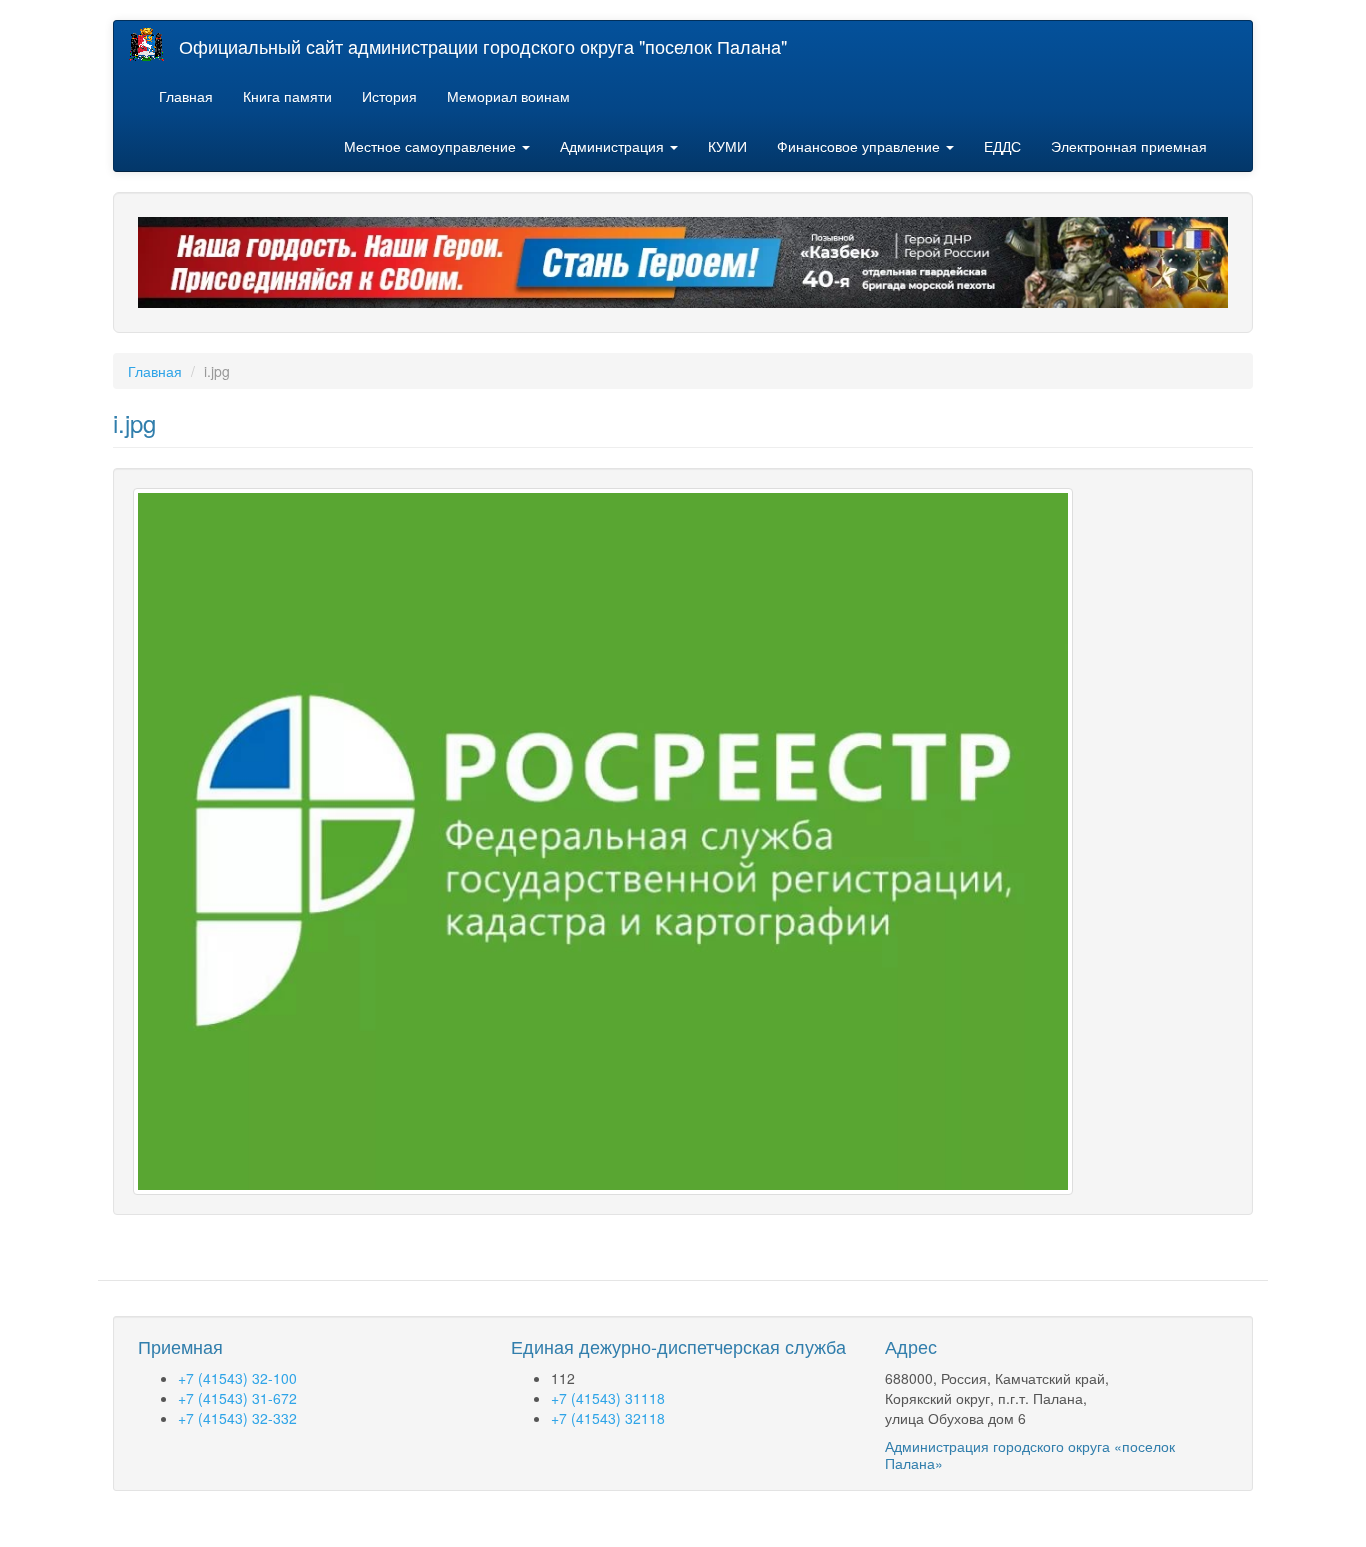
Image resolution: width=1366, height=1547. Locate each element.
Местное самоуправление (432, 146)
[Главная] (154, 44)
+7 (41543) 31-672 (237, 1398)
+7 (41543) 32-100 (237, 1378)
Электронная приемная (1129, 146)
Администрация (614, 146)
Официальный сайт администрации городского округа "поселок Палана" (483, 46)
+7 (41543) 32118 (608, 1418)
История (389, 96)
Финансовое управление (860, 146)
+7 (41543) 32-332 (237, 1418)
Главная (186, 96)
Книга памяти (287, 96)
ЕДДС (1002, 146)
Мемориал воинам (508, 96)
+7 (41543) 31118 (608, 1398)
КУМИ (727, 146)
